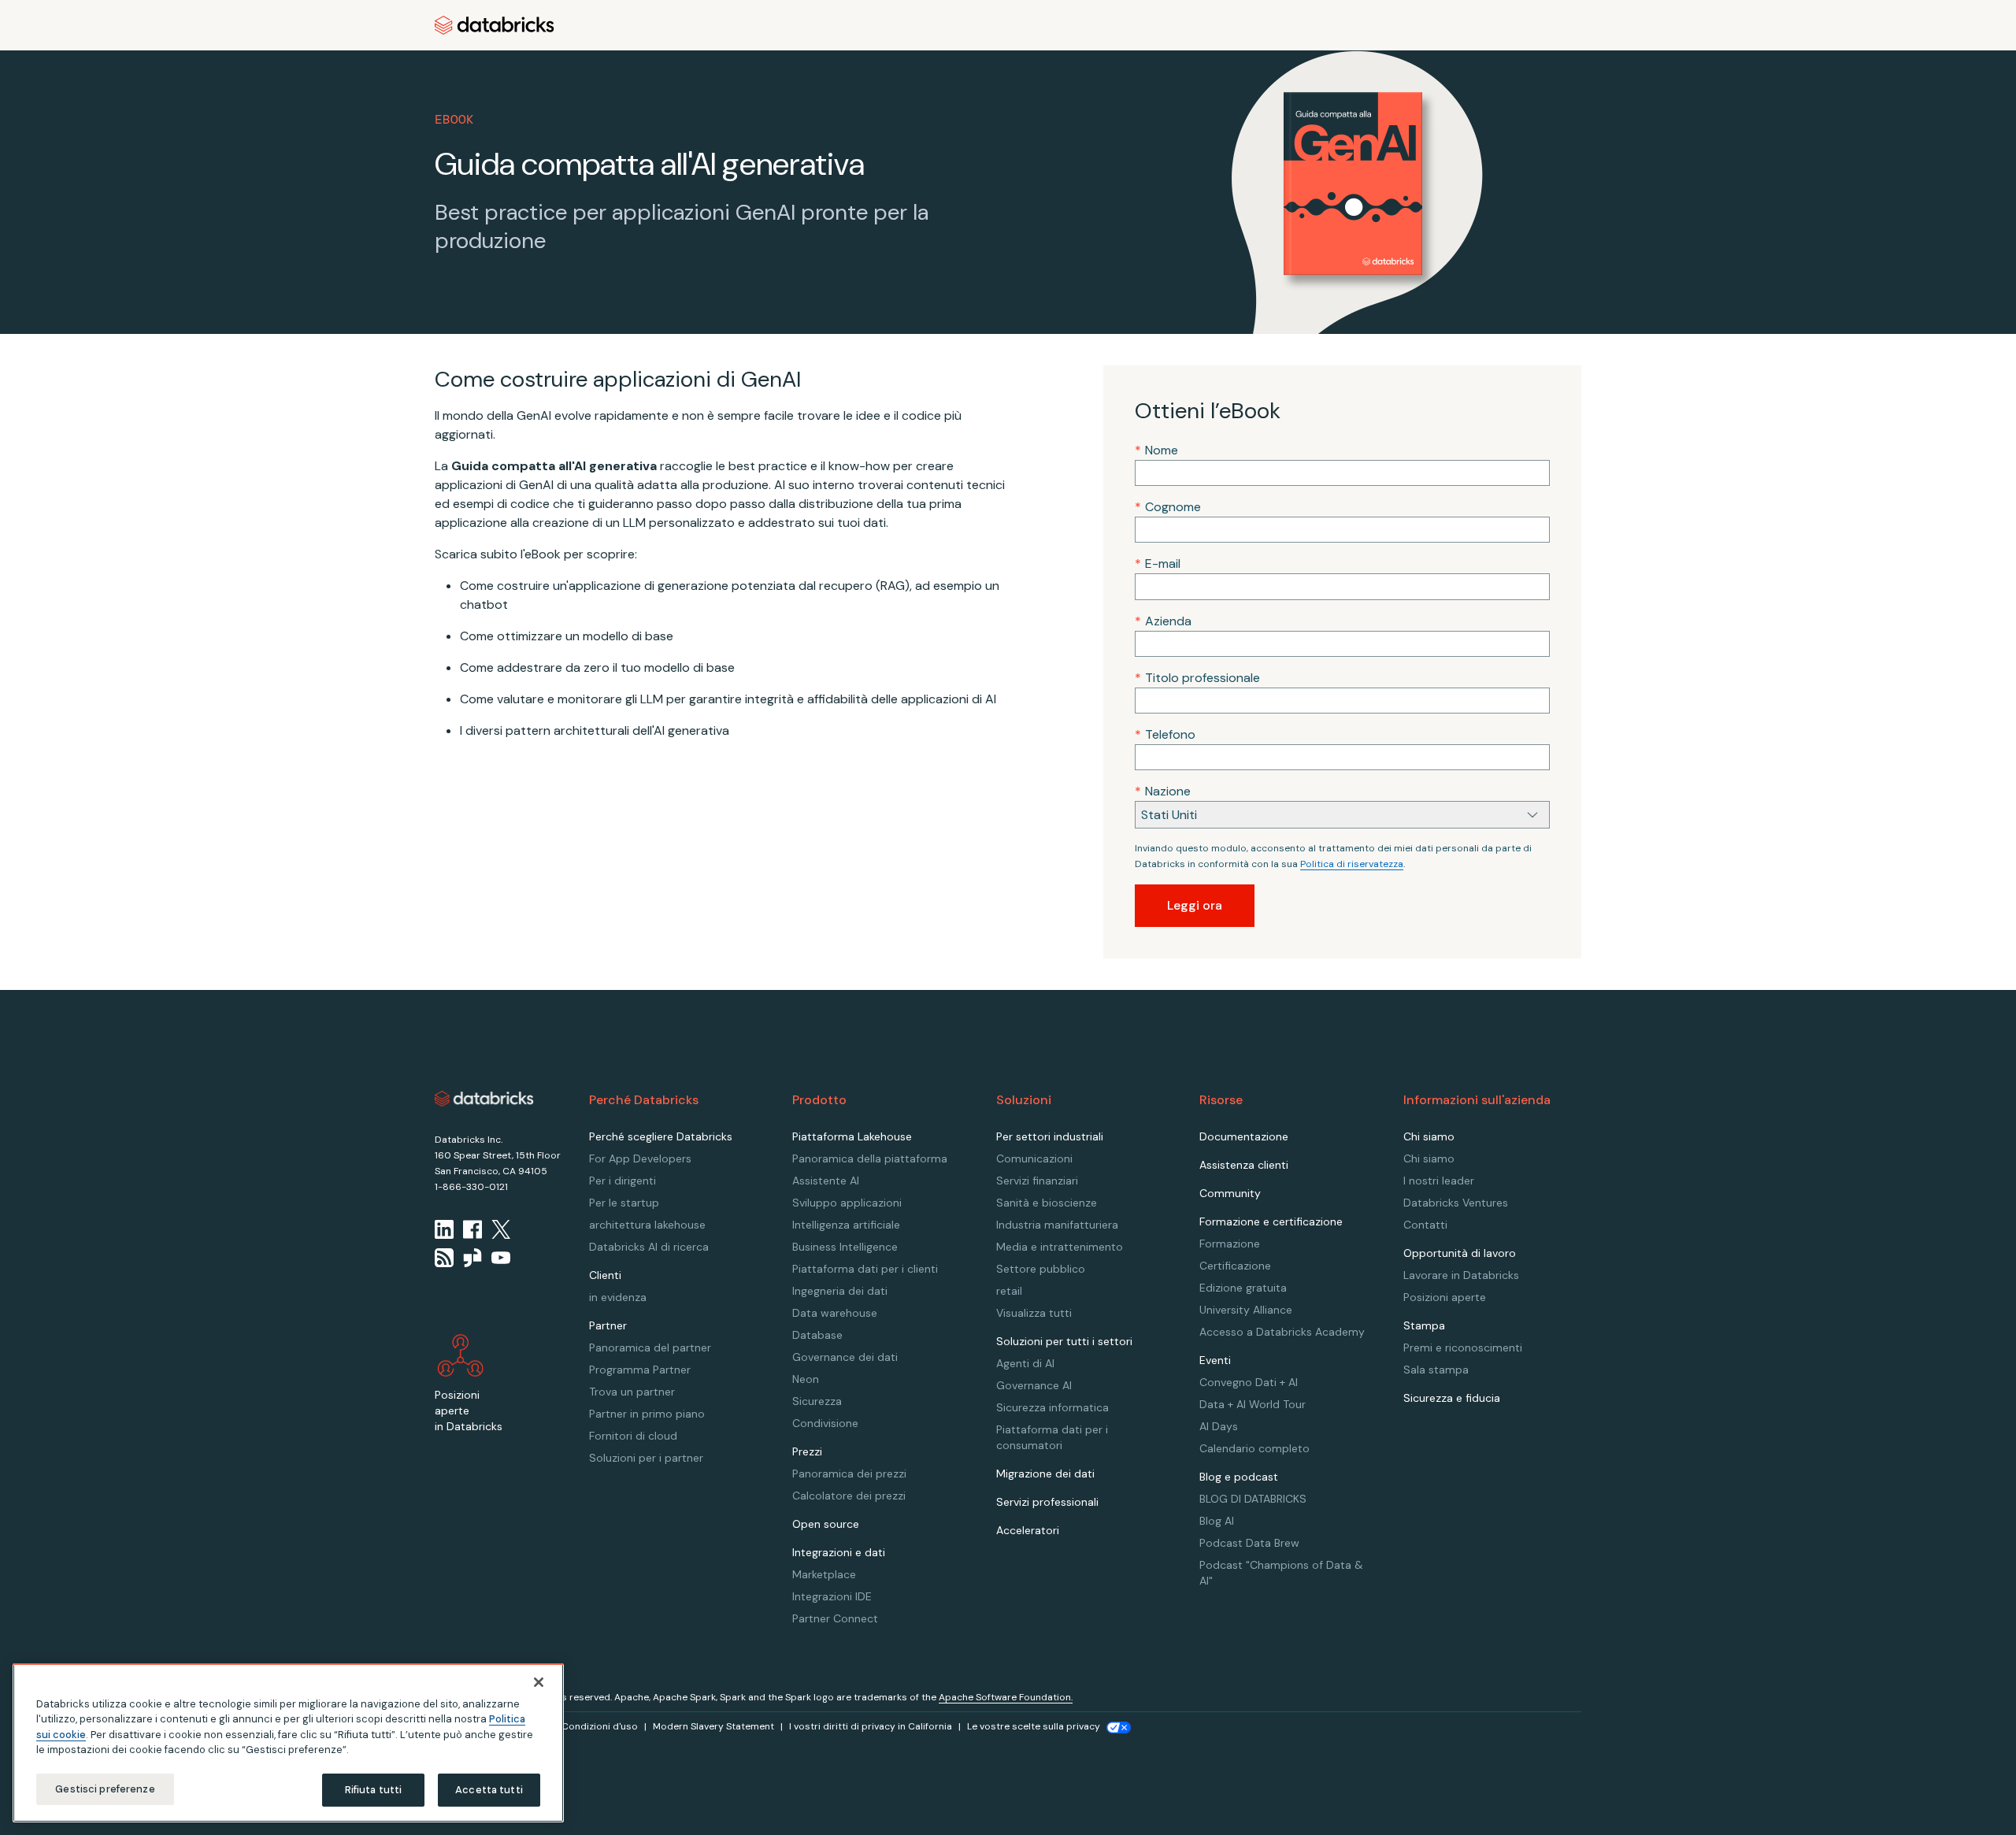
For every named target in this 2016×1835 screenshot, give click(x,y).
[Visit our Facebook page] (472, 1229)
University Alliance (1246, 1310)
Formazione (1230, 1244)
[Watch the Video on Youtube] (501, 1258)
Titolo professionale (1197, 678)
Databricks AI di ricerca (649, 1247)
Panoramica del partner (650, 1348)
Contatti (1425, 1225)
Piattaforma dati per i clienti (865, 1269)
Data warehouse (835, 1313)
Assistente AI (826, 1181)
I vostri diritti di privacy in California (871, 1726)
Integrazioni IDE (832, 1596)
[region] (288, 1743)
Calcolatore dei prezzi (849, 1496)
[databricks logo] (484, 1099)
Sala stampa (1436, 1370)
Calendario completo (1254, 1448)
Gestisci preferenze (105, 1789)
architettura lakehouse (647, 1225)
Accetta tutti (489, 1790)
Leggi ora (1195, 905)
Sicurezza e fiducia (1452, 1398)
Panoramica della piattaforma (870, 1158)
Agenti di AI (1025, 1363)
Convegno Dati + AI (1249, 1382)
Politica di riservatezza (1352, 864)
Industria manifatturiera (1057, 1225)
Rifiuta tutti (374, 1790)
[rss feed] (444, 1258)
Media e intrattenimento (1060, 1247)
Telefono (1165, 734)
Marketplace (824, 1574)
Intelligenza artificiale (846, 1225)
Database (817, 1335)
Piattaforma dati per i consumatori (1052, 1437)
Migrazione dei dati (1045, 1474)
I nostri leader (1439, 1181)
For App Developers (640, 1158)
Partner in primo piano (647, 1414)
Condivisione (825, 1423)
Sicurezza (817, 1401)
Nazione (1163, 791)
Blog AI (1217, 1521)
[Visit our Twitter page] (501, 1229)
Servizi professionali (1047, 1502)
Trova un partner (632, 1392)
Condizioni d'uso (600, 1726)
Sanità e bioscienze (1047, 1203)
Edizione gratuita (1243, 1288)
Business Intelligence (845, 1247)
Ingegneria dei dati (840, 1291)
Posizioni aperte (1445, 1297)
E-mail (1158, 563)
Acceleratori (1028, 1530)
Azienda (1163, 621)
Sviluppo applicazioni (847, 1203)
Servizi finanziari (1037, 1181)
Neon (806, 1379)
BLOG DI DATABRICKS (1253, 1499)
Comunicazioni (1034, 1158)
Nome (1156, 450)
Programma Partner (640, 1370)
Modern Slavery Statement (713, 1726)
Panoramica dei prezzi (849, 1474)
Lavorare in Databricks (1461, 1275)
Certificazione (1235, 1266)
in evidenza (618, 1297)
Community (1230, 1193)
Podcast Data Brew (1249, 1543)
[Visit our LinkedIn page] (444, 1229)
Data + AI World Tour (1253, 1404)
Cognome (1168, 507)
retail (1009, 1291)
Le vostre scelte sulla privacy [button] (1034, 1726)
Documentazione (1244, 1136)
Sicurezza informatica (1052, 1407)
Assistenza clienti (1244, 1165)
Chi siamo (1429, 1158)
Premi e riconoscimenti (1463, 1348)
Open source (826, 1524)
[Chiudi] (539, 1682)
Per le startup (624, 1203)
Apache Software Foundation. (1006, 1697)
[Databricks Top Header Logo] (495, 25)
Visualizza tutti (1034, 1313)
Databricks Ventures (1456, 1203)
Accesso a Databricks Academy (1282, 1332)
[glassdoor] (472, 1258)
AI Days (1219, 1426)
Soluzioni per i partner (646, 1458)
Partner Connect (835, 1618)
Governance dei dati (845, 1357)
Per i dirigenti (623, 1181)
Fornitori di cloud (633, 1436)
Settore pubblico (1041, 1269)
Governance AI (1034, 1385)
